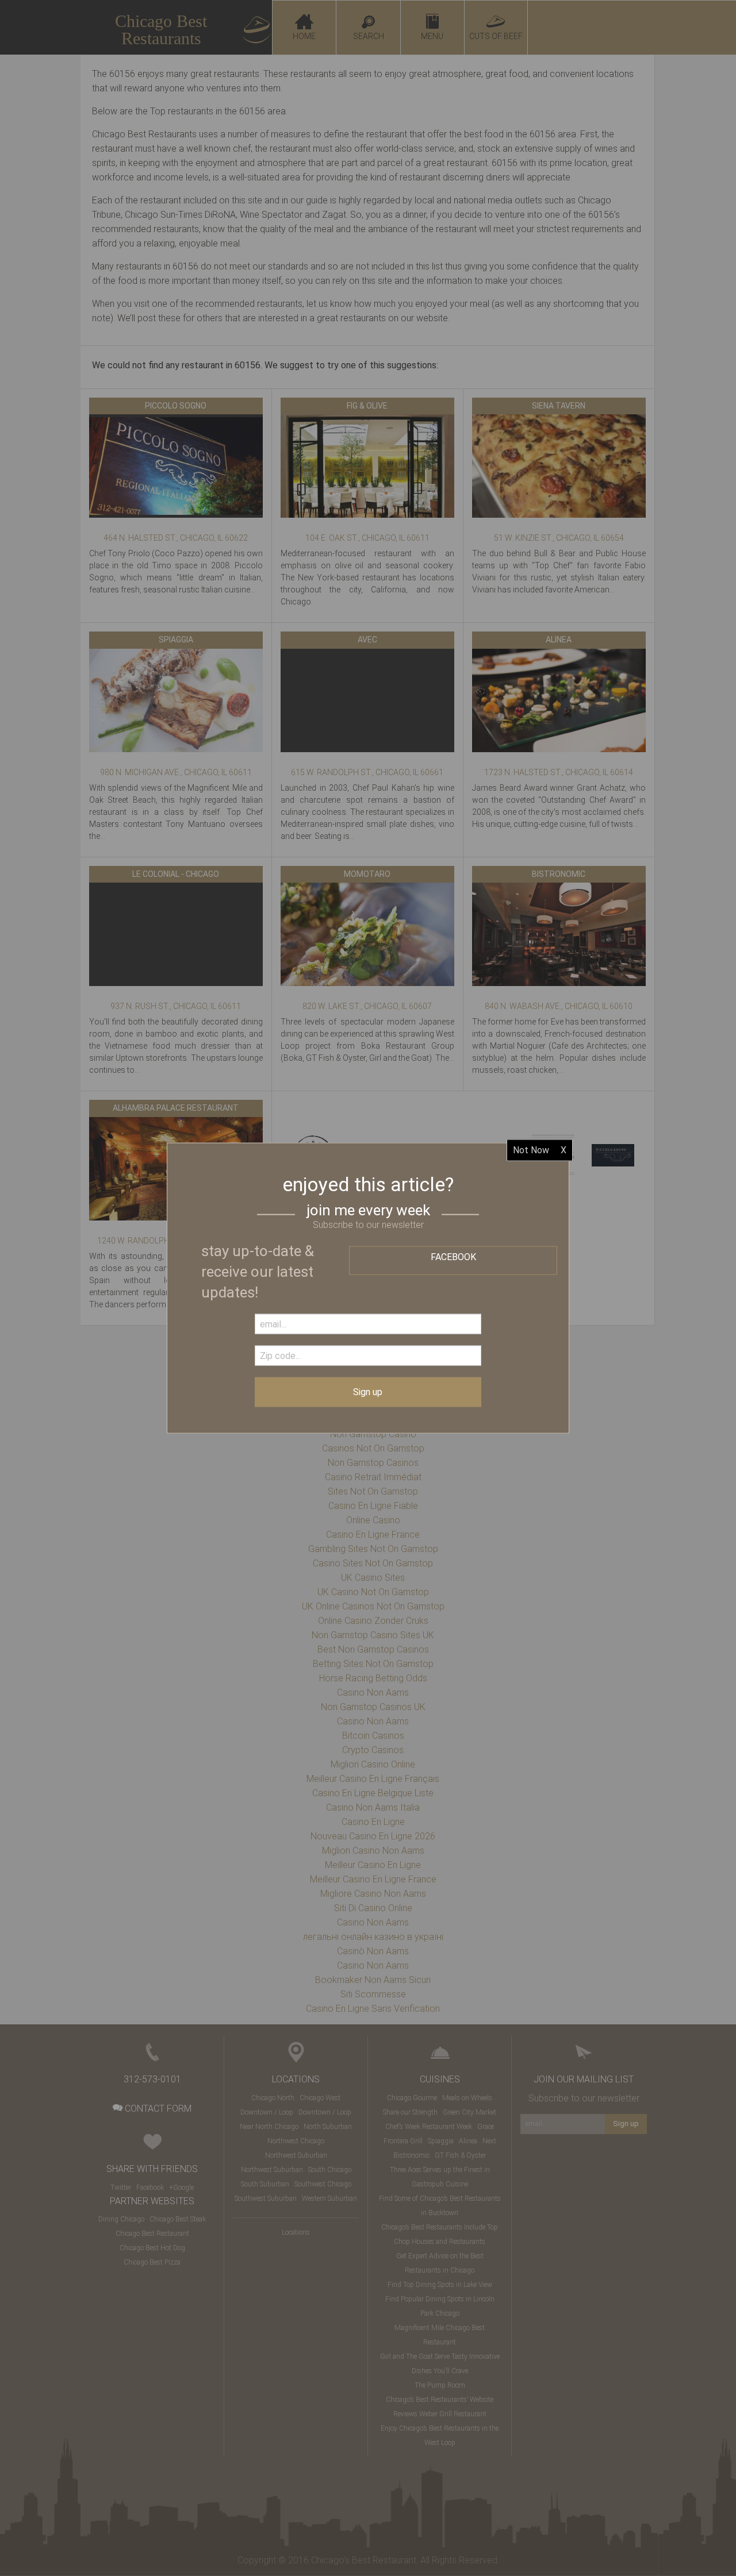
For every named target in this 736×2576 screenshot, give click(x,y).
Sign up (368, 1392)
